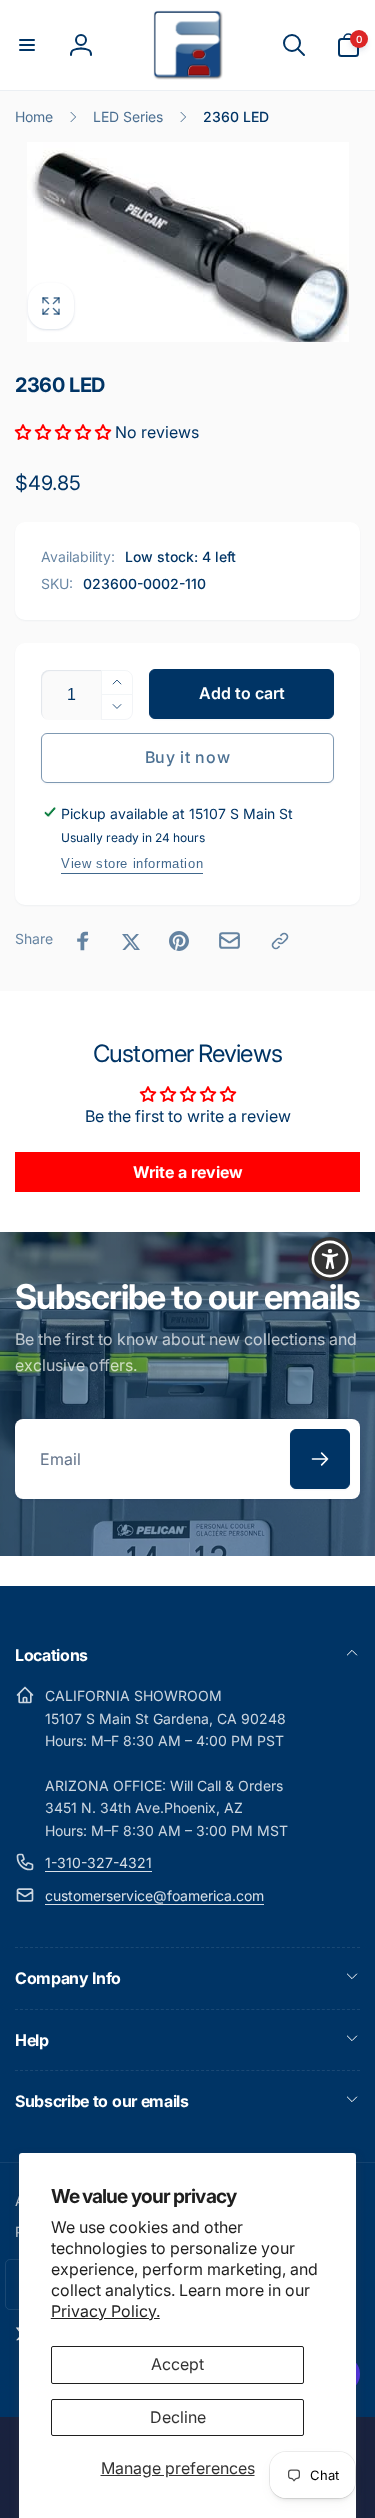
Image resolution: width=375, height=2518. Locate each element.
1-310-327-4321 (98, 1862)
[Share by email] (229, 940)
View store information (132, 863)
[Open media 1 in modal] (187, 242)
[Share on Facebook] (83, 941)
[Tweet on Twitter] (131, 941)
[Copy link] (280, 941)
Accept (177, 2364)
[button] (27, 45)
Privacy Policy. (105, 2311)
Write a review (188, 1172)
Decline (178, 2417)
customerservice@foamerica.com (154, 1895)
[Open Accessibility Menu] (330, 1259)
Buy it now (188, 757)
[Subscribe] (320, 1459)
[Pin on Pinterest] (179, 941)
